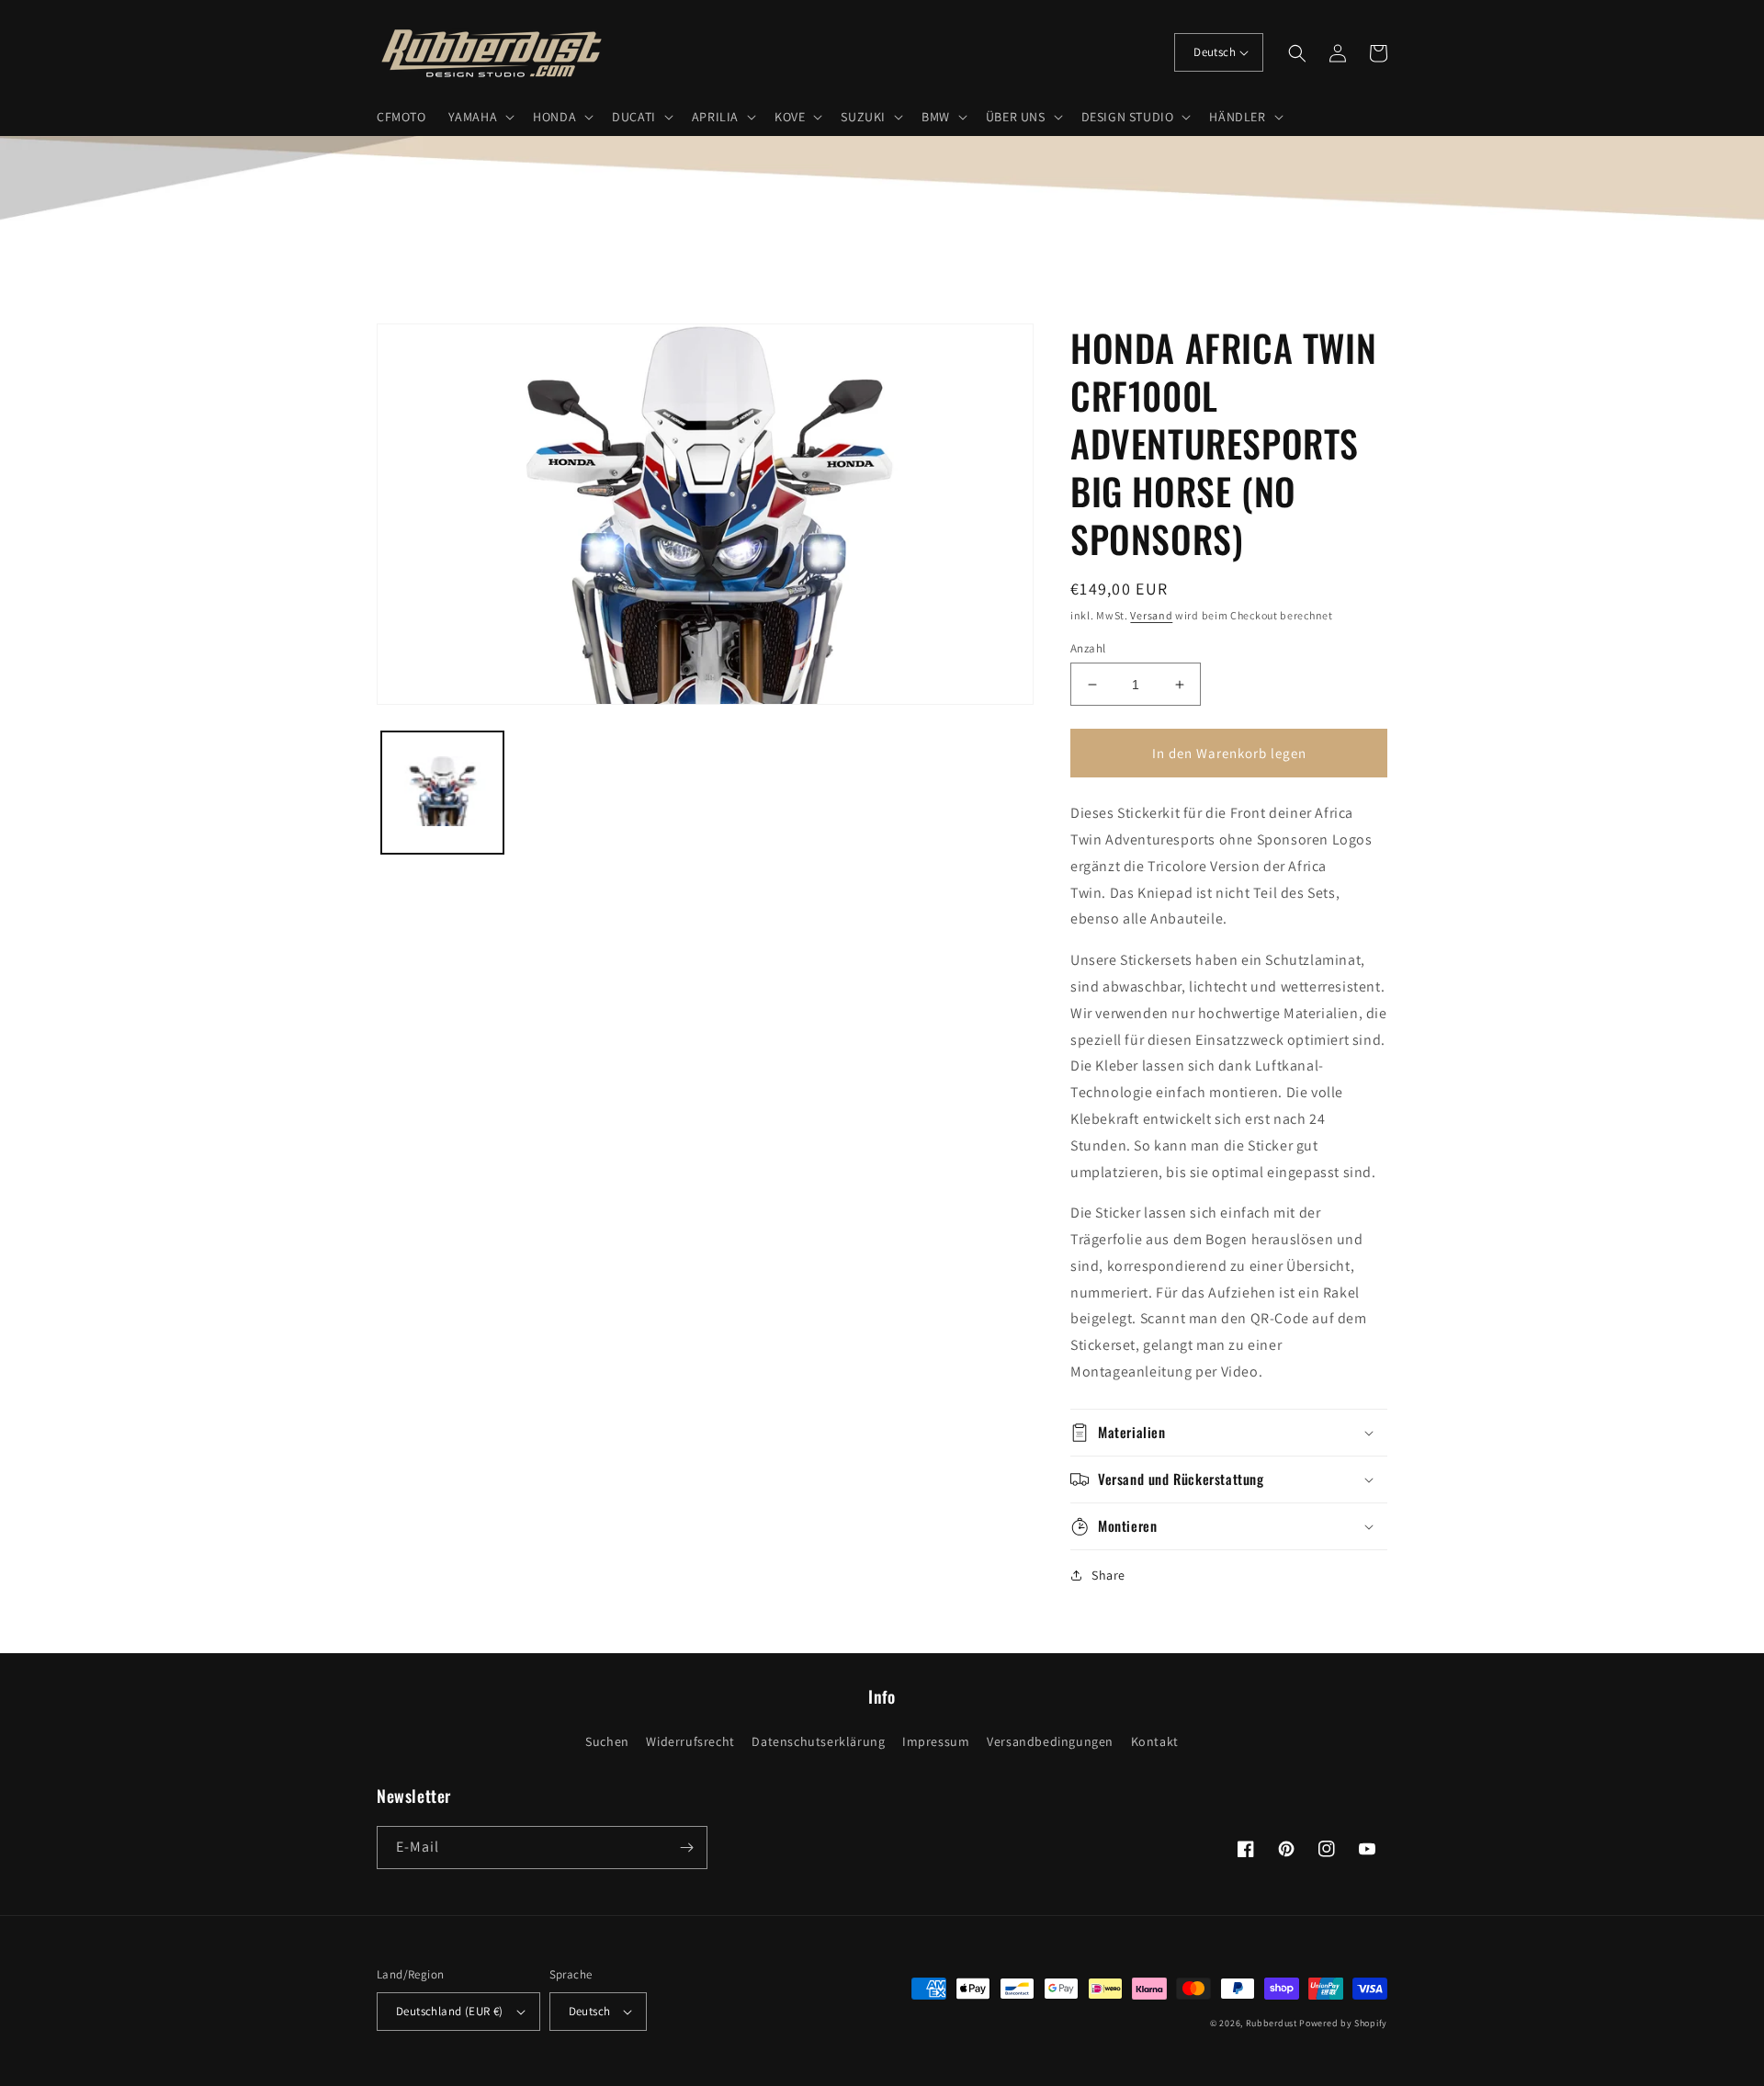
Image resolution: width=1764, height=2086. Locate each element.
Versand (1151, 615)
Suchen (607, 1741)
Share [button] (1108, 1575)
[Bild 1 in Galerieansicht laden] (442, 793)
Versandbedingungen (1050, 1741)
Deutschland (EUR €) (450, 2011)
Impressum (936, 1741)
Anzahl (1088, 648)
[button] (480, 117)
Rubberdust (1272, 2023)
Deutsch (1215, 52)
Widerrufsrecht (690, 1741)
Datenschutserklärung (818, 1741)
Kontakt (1155, 1741)
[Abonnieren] (686, 1848)
